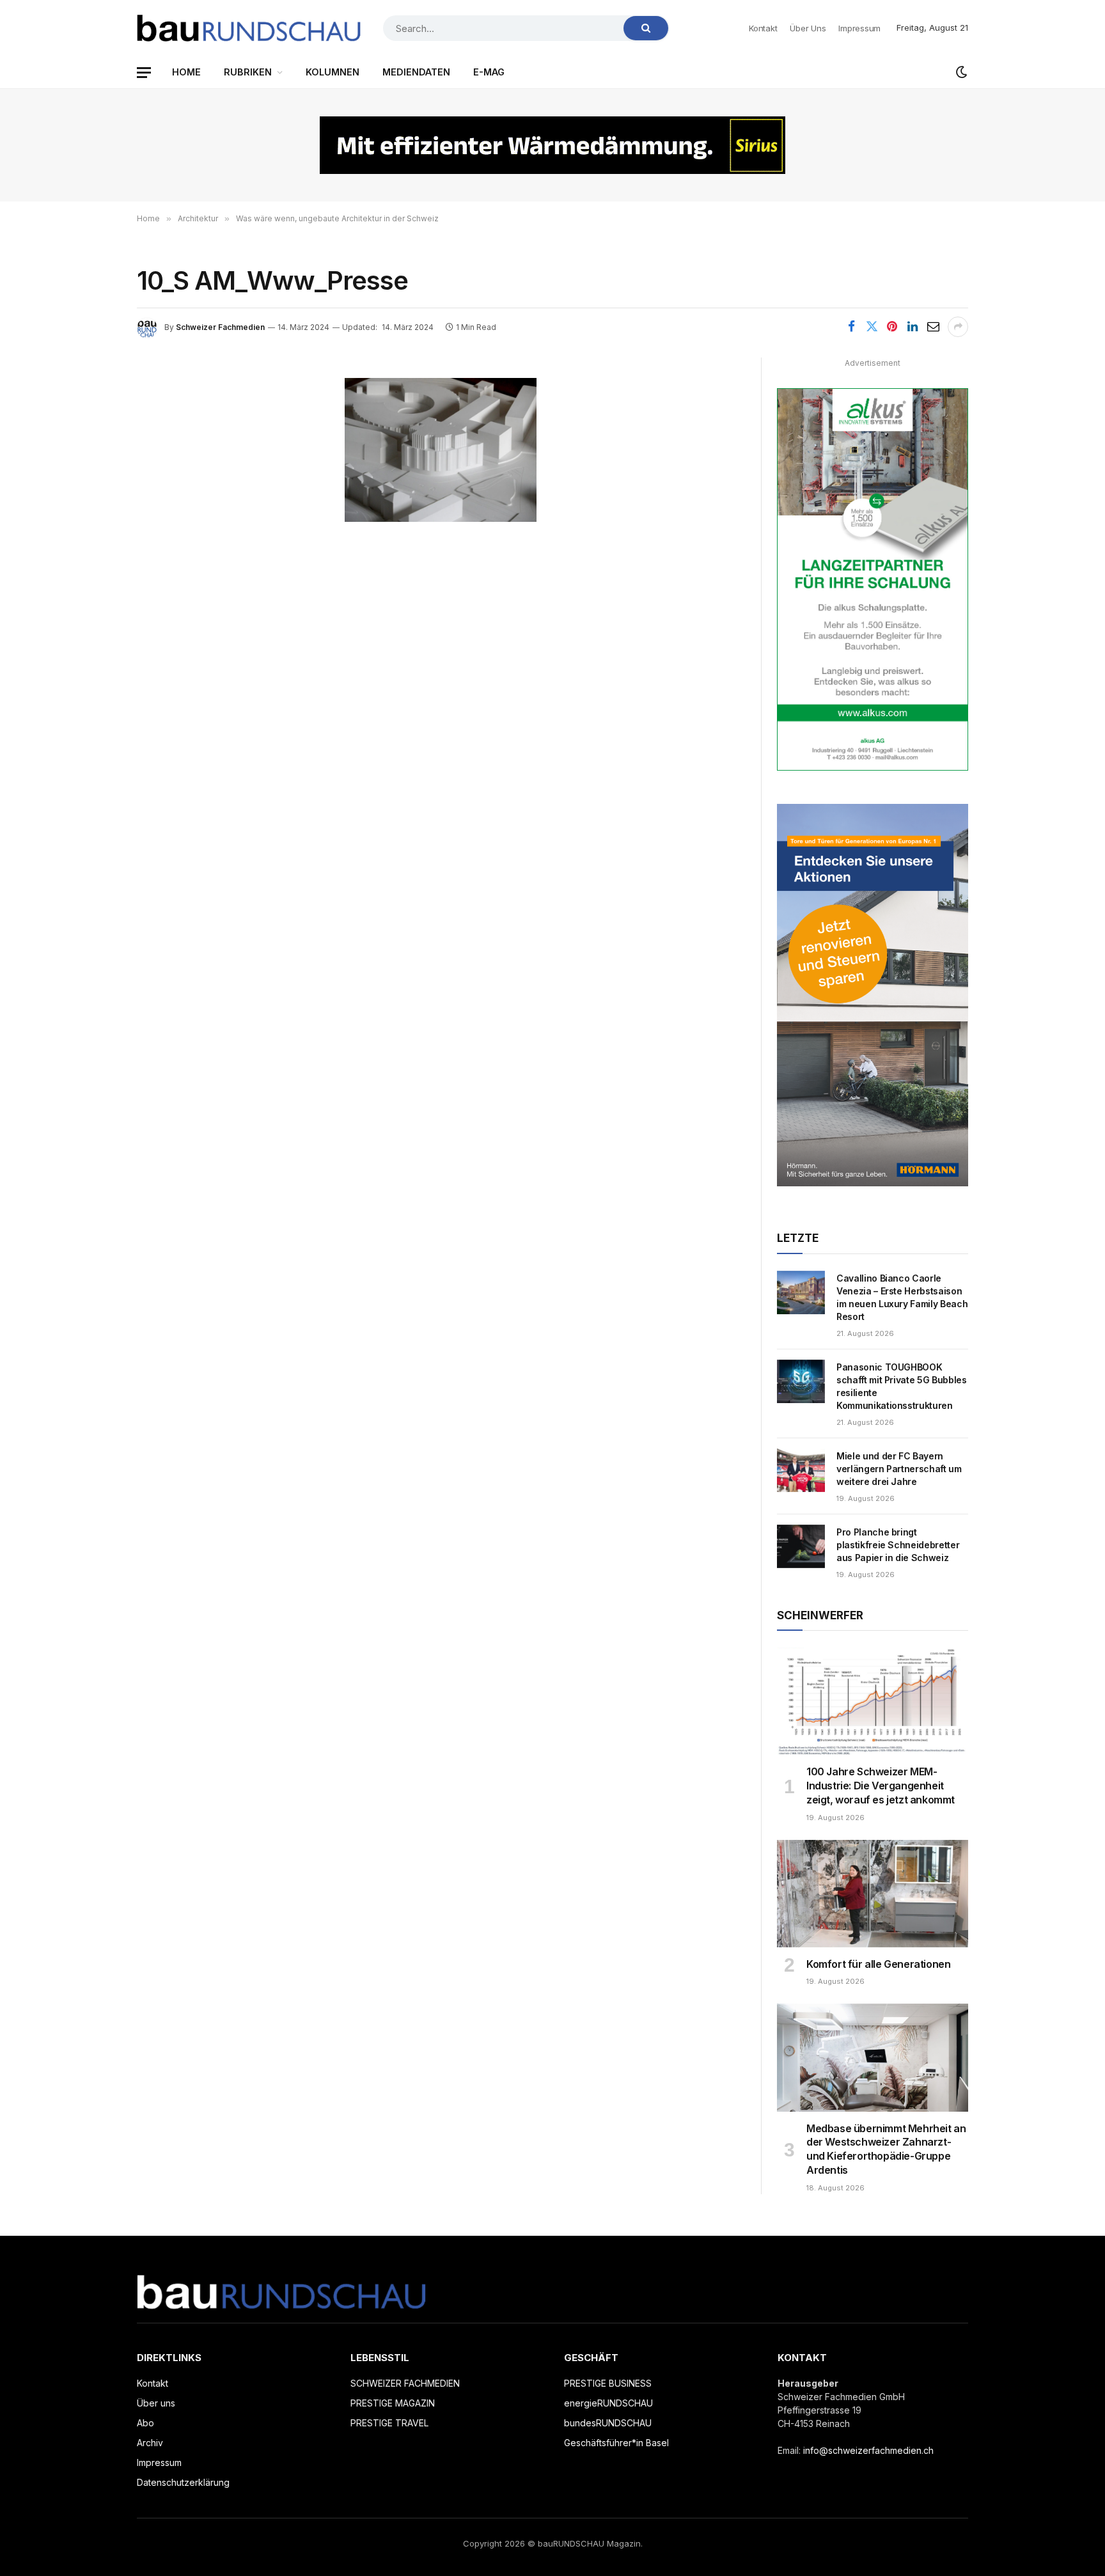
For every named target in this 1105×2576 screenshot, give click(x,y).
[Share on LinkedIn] (913, 327)
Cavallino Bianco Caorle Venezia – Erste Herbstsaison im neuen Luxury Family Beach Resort (902, 1297)
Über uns (808, 28)
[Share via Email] (933, 327)
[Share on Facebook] (851, 327)
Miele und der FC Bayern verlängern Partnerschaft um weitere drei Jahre (899, 1469)
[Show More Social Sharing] (958, 327)
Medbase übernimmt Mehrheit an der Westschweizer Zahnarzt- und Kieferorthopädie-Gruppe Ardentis (886, 2149)
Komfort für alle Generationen (878, 1964)
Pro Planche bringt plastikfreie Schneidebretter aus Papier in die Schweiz (898, 1545)
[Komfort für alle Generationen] (873, 1894)
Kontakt (763, 28)
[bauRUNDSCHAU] (249, 28)
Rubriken (248, 72)
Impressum (859, 28)
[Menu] (144, 73)
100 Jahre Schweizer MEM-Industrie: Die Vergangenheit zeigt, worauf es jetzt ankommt (881, 1786)
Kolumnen (333, 72)
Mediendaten (416, 72)
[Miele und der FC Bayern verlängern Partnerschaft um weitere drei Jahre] (801, 1470)
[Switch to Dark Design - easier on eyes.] (960, 72)
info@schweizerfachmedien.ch (868, 2450)
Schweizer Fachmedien (220, 327)
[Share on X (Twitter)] (872, 327)
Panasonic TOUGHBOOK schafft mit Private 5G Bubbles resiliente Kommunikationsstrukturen (902, 1386)
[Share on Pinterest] (892, 327)
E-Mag (489, 72)
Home (186, 72)
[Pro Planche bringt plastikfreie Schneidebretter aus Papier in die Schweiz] (801, 1546)
